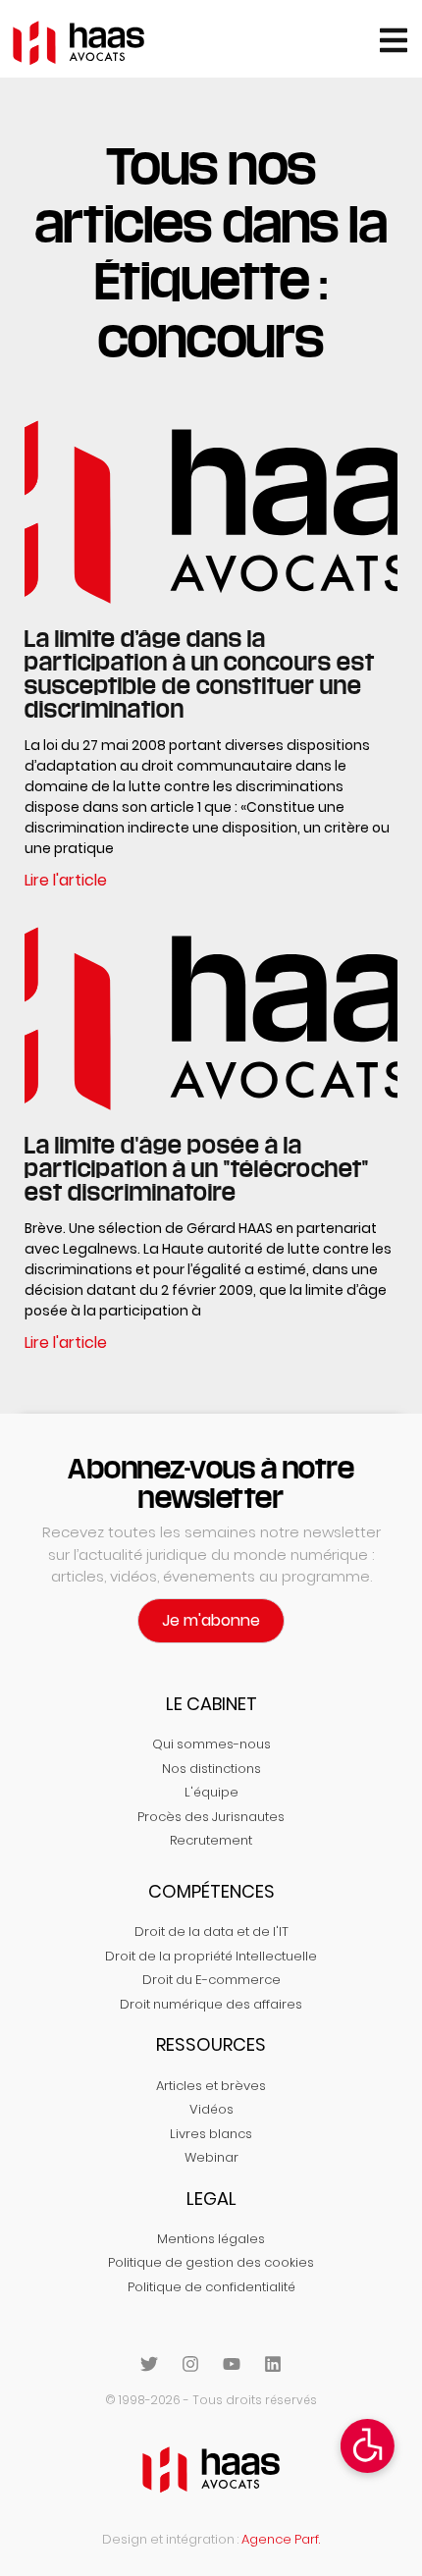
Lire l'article (66, 880)
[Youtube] (232, 2364)
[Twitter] (149, 2364)
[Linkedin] (273, 2364)
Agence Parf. (281, 2539)
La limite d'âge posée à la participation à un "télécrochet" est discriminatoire (197, 1168)
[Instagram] (190, 2364)
